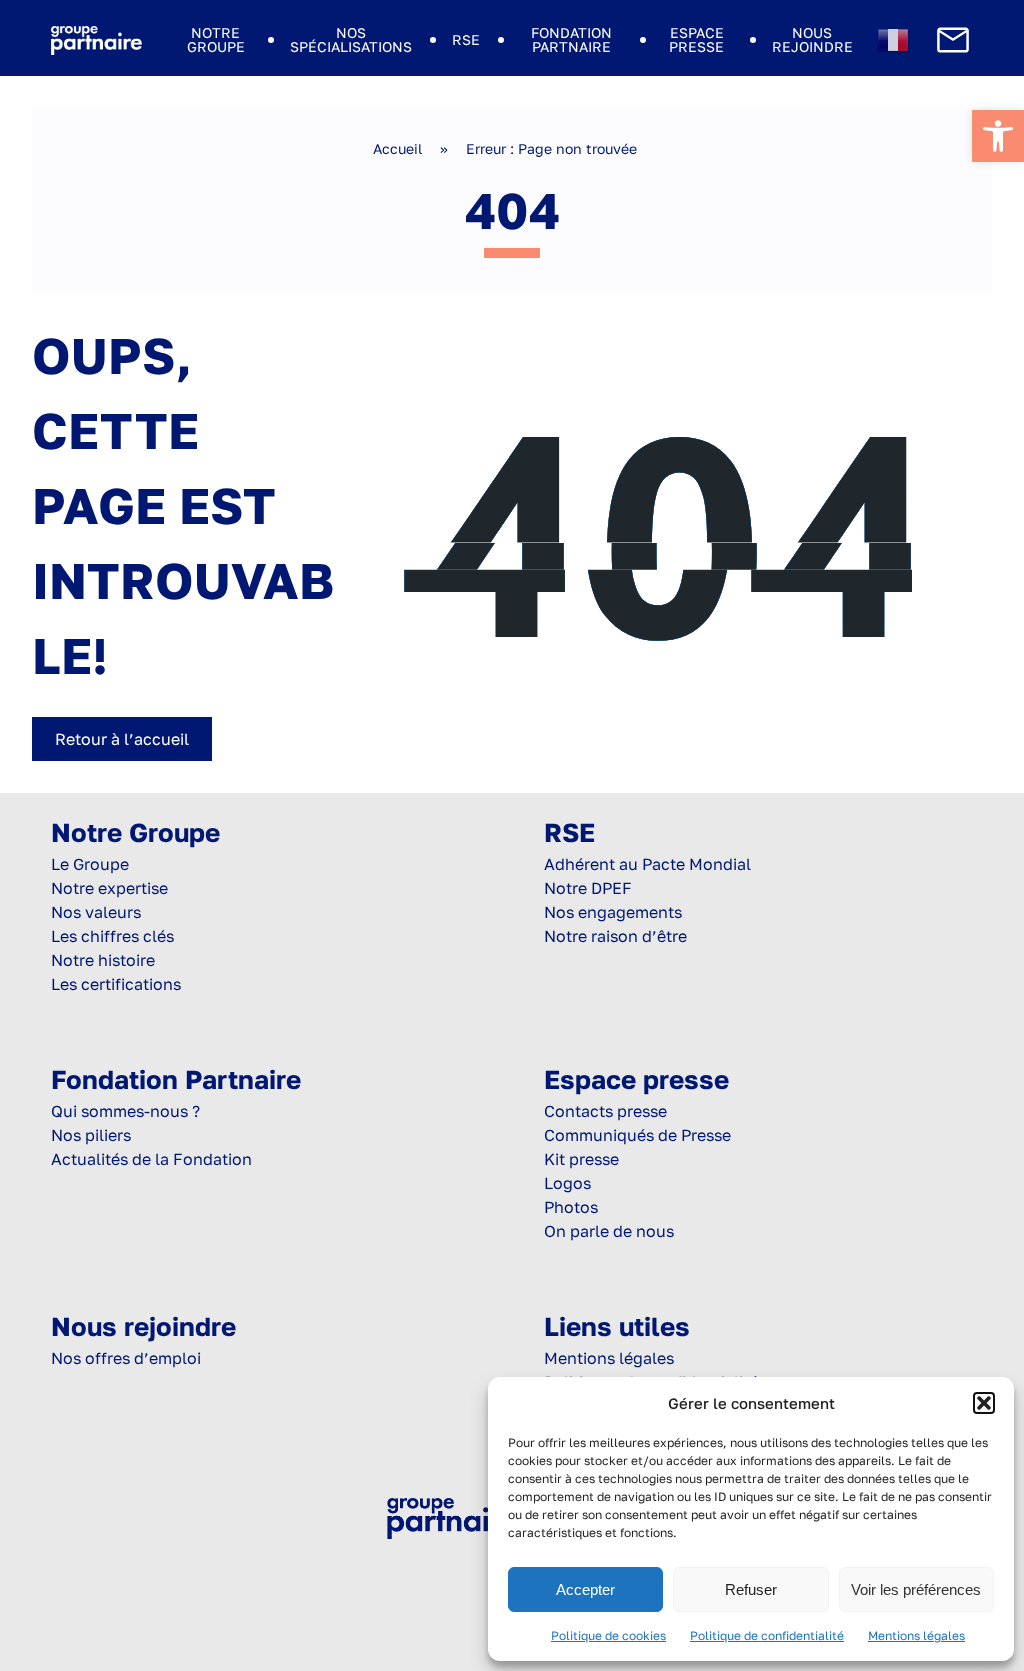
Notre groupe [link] (216, 39)
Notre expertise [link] (109, 888)
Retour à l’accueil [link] (122, 739)
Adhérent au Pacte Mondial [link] (647, 864)
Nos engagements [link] (613, 912)
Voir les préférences (916, 1589)
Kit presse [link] (581, 1159)
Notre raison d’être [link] (615, 936)
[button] (984, 1403)
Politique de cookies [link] (608, 1635)
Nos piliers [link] (91, 1135)
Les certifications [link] (116, 984)
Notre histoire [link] (103, 960)
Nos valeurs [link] (96, 912)
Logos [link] (567, 1183)
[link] (998, 136)
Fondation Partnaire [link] (571, 39)
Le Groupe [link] (90, 864)
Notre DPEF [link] (588, 888)
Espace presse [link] (696, 39)
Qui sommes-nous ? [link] (125, 1111)
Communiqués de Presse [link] (637, 1135)
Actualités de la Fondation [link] (151, 1159)
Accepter (585, 1589)
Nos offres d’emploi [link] (126, 1358)
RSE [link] (466, 39)
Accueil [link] (397, 148)
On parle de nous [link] (609, 1231)
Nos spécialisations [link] (351, 39)
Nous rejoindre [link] (812, 39)
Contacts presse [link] (605, 1111)
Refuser (751, 1589)
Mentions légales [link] (916, 1635)
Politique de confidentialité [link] (767, 1635)
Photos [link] (571, 1207)
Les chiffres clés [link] (112, 936)
